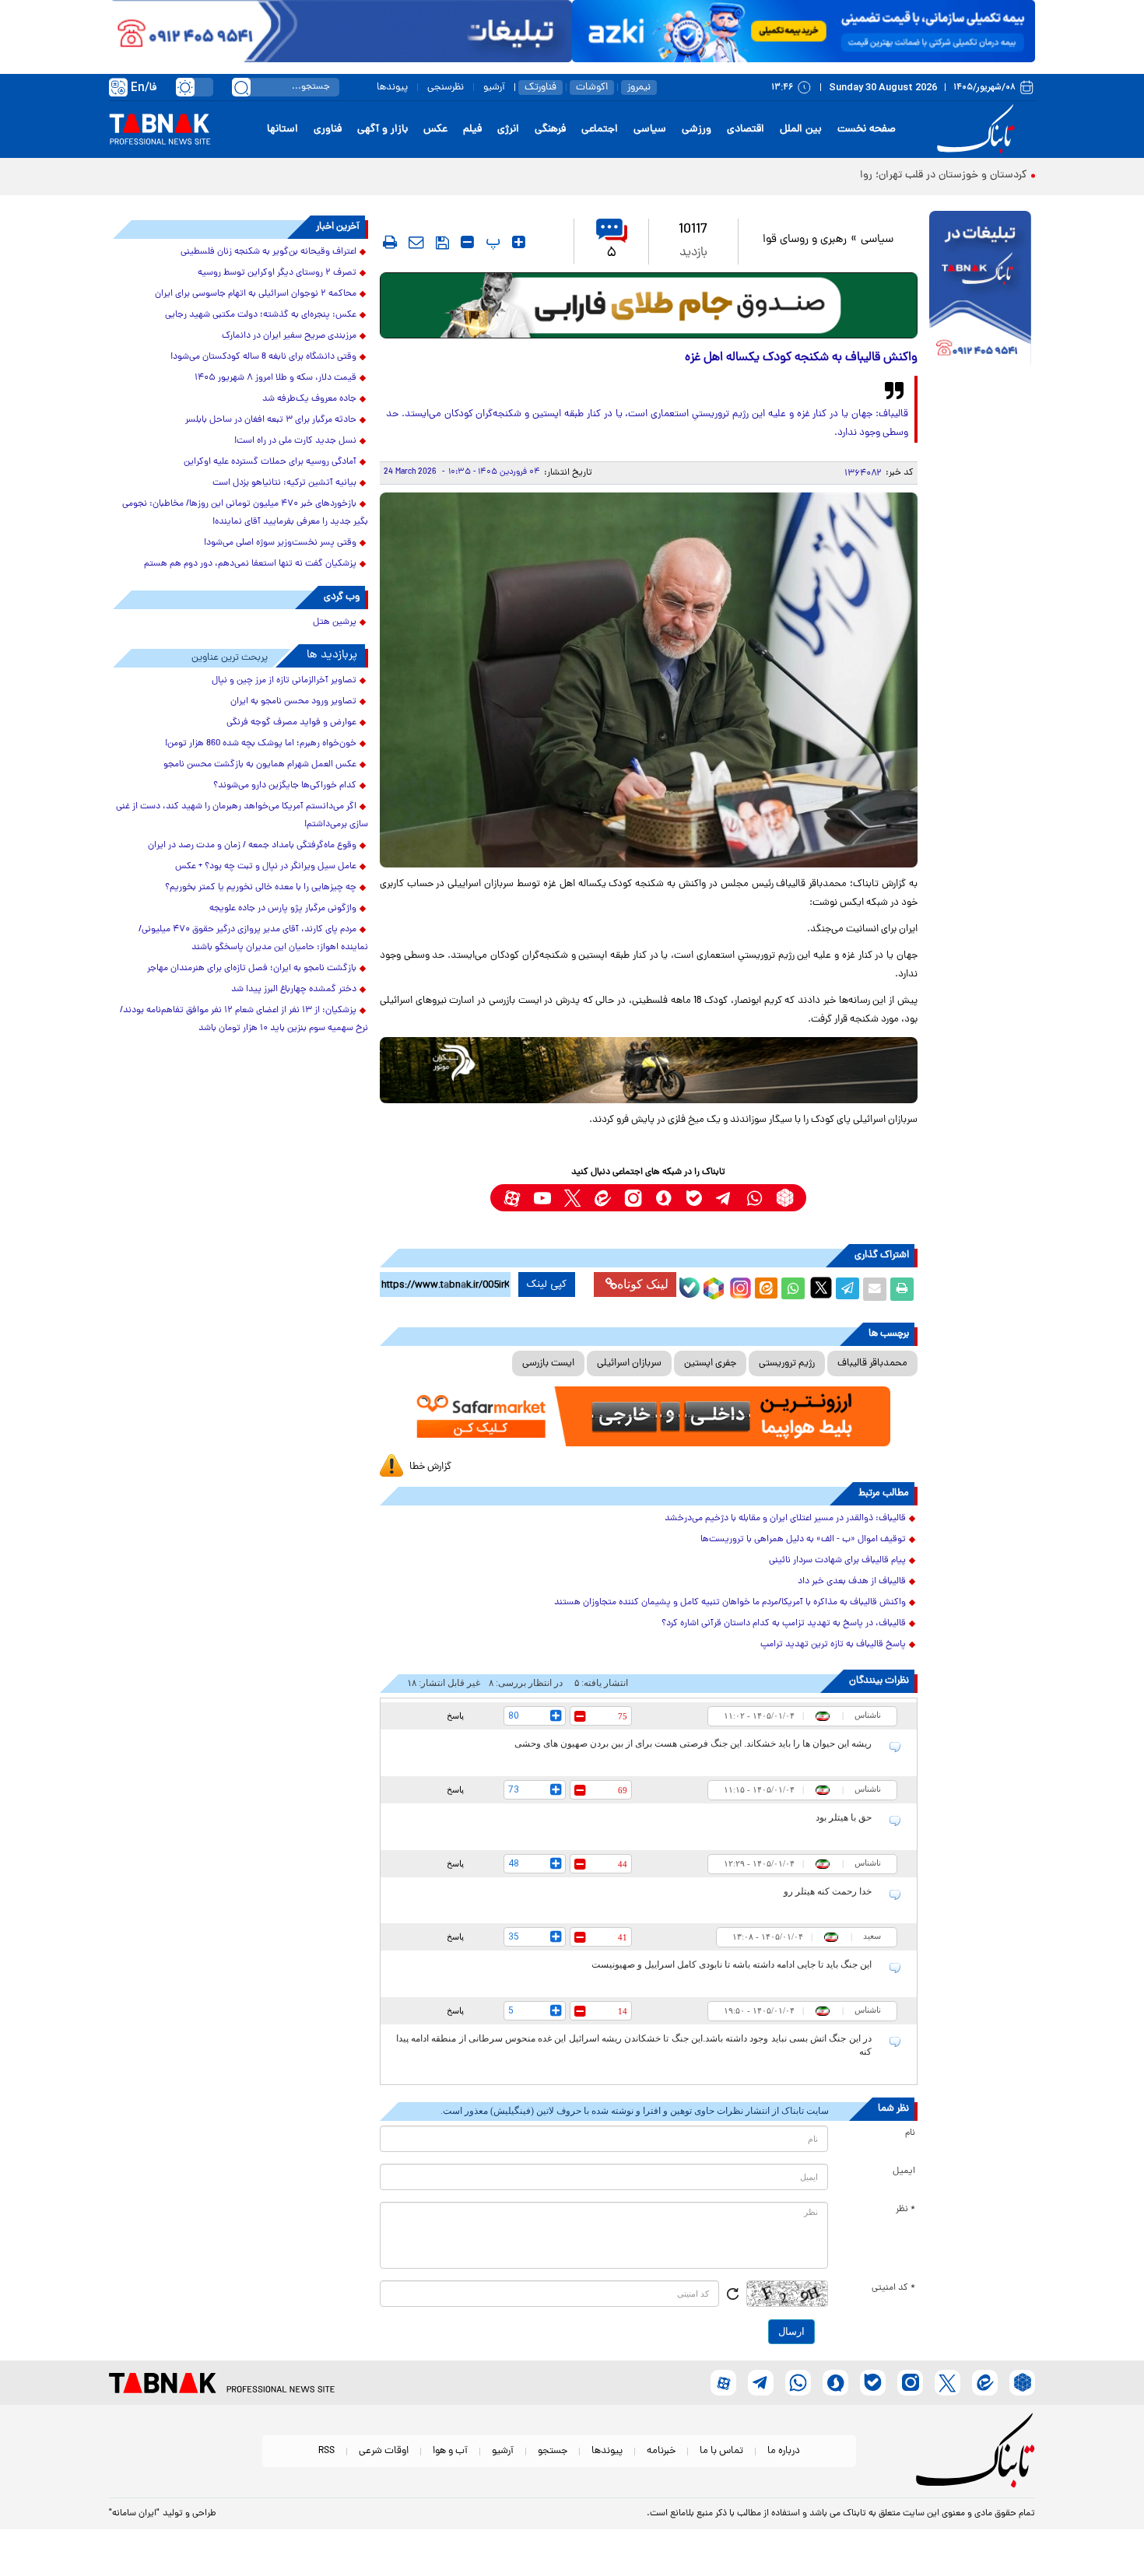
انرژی (508, 130)
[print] (390, 242)
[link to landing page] (978, 130)
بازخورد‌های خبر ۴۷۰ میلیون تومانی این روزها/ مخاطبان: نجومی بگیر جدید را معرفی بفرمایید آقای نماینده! (245, 513)
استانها (282, 130)
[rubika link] (785, 1198)
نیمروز (639, 88)
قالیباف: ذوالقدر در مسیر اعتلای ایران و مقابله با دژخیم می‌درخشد (785, 1519)
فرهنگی (550, 130)
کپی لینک (547, 1284)
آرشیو (494, 88)
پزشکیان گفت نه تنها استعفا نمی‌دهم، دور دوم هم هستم (250, 564)
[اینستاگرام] (739, 1286)
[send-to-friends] (416, 242)
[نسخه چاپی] (902, 1289)
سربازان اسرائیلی (629, 1363)
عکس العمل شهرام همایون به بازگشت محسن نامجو (260, 765)
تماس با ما (721, 2451)
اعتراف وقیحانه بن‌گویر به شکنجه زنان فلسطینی (268, 252)
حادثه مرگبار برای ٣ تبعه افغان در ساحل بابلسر (271, 420)
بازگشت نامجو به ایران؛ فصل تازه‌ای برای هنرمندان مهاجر (252, 969)
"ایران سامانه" (134, 2514)
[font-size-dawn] (467, 242)
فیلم (472, 130)
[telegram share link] (847, 1289)
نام (910, 2133)
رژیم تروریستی (787, 1363)
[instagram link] (633, 1198)
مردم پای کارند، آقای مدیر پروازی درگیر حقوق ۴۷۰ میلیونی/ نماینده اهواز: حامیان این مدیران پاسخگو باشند (253, 939)
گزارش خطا (430, 1467)
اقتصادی (746, 130)
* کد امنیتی (893, 2288)
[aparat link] (512, 1198)
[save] (442, 243)
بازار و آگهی (383, 130)
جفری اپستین (710, 1363)
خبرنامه (661, 2451)
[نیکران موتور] (649, 1070)
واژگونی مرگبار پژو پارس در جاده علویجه (283, 909)
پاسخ (455, 1716)
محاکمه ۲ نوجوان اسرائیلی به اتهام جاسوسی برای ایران (256, 294)
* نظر (905, 2210)
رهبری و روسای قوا (805, 240)
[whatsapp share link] (793, 1289)
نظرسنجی (446, 88)
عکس (435, 130)
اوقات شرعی (384, 2451)
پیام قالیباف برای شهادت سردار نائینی (837, 1561)
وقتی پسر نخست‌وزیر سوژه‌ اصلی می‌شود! (280, 543)
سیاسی (650, 130)
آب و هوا (450, 2451)
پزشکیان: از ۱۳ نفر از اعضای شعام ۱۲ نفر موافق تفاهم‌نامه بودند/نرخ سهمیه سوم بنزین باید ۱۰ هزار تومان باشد (244, 1020)
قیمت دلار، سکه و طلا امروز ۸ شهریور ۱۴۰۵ (275, 378)
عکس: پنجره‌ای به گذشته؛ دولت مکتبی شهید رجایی (261, 315)
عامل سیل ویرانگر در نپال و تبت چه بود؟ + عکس (266, 867)
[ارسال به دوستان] (875, 1289)
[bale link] (694, 1198)
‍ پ (491, 242)
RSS (326, 2451)
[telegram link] (724, 1198)
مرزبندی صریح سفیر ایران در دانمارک (289, 336)
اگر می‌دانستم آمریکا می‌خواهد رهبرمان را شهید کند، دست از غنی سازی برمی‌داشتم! (242, 816)
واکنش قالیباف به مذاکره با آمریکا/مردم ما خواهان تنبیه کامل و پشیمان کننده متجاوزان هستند (730, 1603)
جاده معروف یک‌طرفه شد (309, 399)
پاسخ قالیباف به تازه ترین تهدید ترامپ (833, 1645)
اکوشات (592, 88)
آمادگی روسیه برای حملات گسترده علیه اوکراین (270, 462)
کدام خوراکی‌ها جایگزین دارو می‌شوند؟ (285, 786)
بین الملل (801, 130)
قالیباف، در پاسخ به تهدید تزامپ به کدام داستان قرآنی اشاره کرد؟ (784, 1624)
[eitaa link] (603, 1198)
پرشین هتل (335, 622)
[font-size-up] (519, 242)
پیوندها (392, 88)
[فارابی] (649, 305)
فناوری (328, 130)
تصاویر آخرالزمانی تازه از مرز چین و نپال (284, 681)
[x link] (572, 1198)
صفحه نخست (867, 130)
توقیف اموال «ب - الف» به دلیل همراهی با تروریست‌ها (803, 1540)
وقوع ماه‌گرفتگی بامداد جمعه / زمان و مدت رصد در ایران (252, 846)
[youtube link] (542, 1198)
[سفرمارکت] (648, 1416)
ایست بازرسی (548, 1363)
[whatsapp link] (754, 1198)
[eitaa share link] (766, 1289)
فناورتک (540, 88)
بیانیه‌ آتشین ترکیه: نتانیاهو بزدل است (284, 483)
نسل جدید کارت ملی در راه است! (295, 441)
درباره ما (784, 2451)
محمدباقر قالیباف (872, 1363)
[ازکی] (804, 31)
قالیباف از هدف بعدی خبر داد (852, 1582)
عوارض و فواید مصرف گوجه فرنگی (291, 723)
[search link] (241, 87)
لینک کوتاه (643, 1284)
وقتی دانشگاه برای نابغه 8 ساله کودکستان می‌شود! (263, 357)
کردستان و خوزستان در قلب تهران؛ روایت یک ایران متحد (902, 175)
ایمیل (904, 2171)
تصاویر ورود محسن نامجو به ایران (293, 702)
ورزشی (697, 130)
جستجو (553, 2451)
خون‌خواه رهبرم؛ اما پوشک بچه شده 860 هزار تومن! (261, 744)
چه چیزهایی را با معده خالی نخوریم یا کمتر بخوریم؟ (261, 888)
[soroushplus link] (663, 1198)
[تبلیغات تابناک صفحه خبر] (980, 289)
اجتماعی (600, 130)
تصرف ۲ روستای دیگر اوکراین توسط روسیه (277, 273)
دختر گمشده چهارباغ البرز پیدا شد (294, 990)
